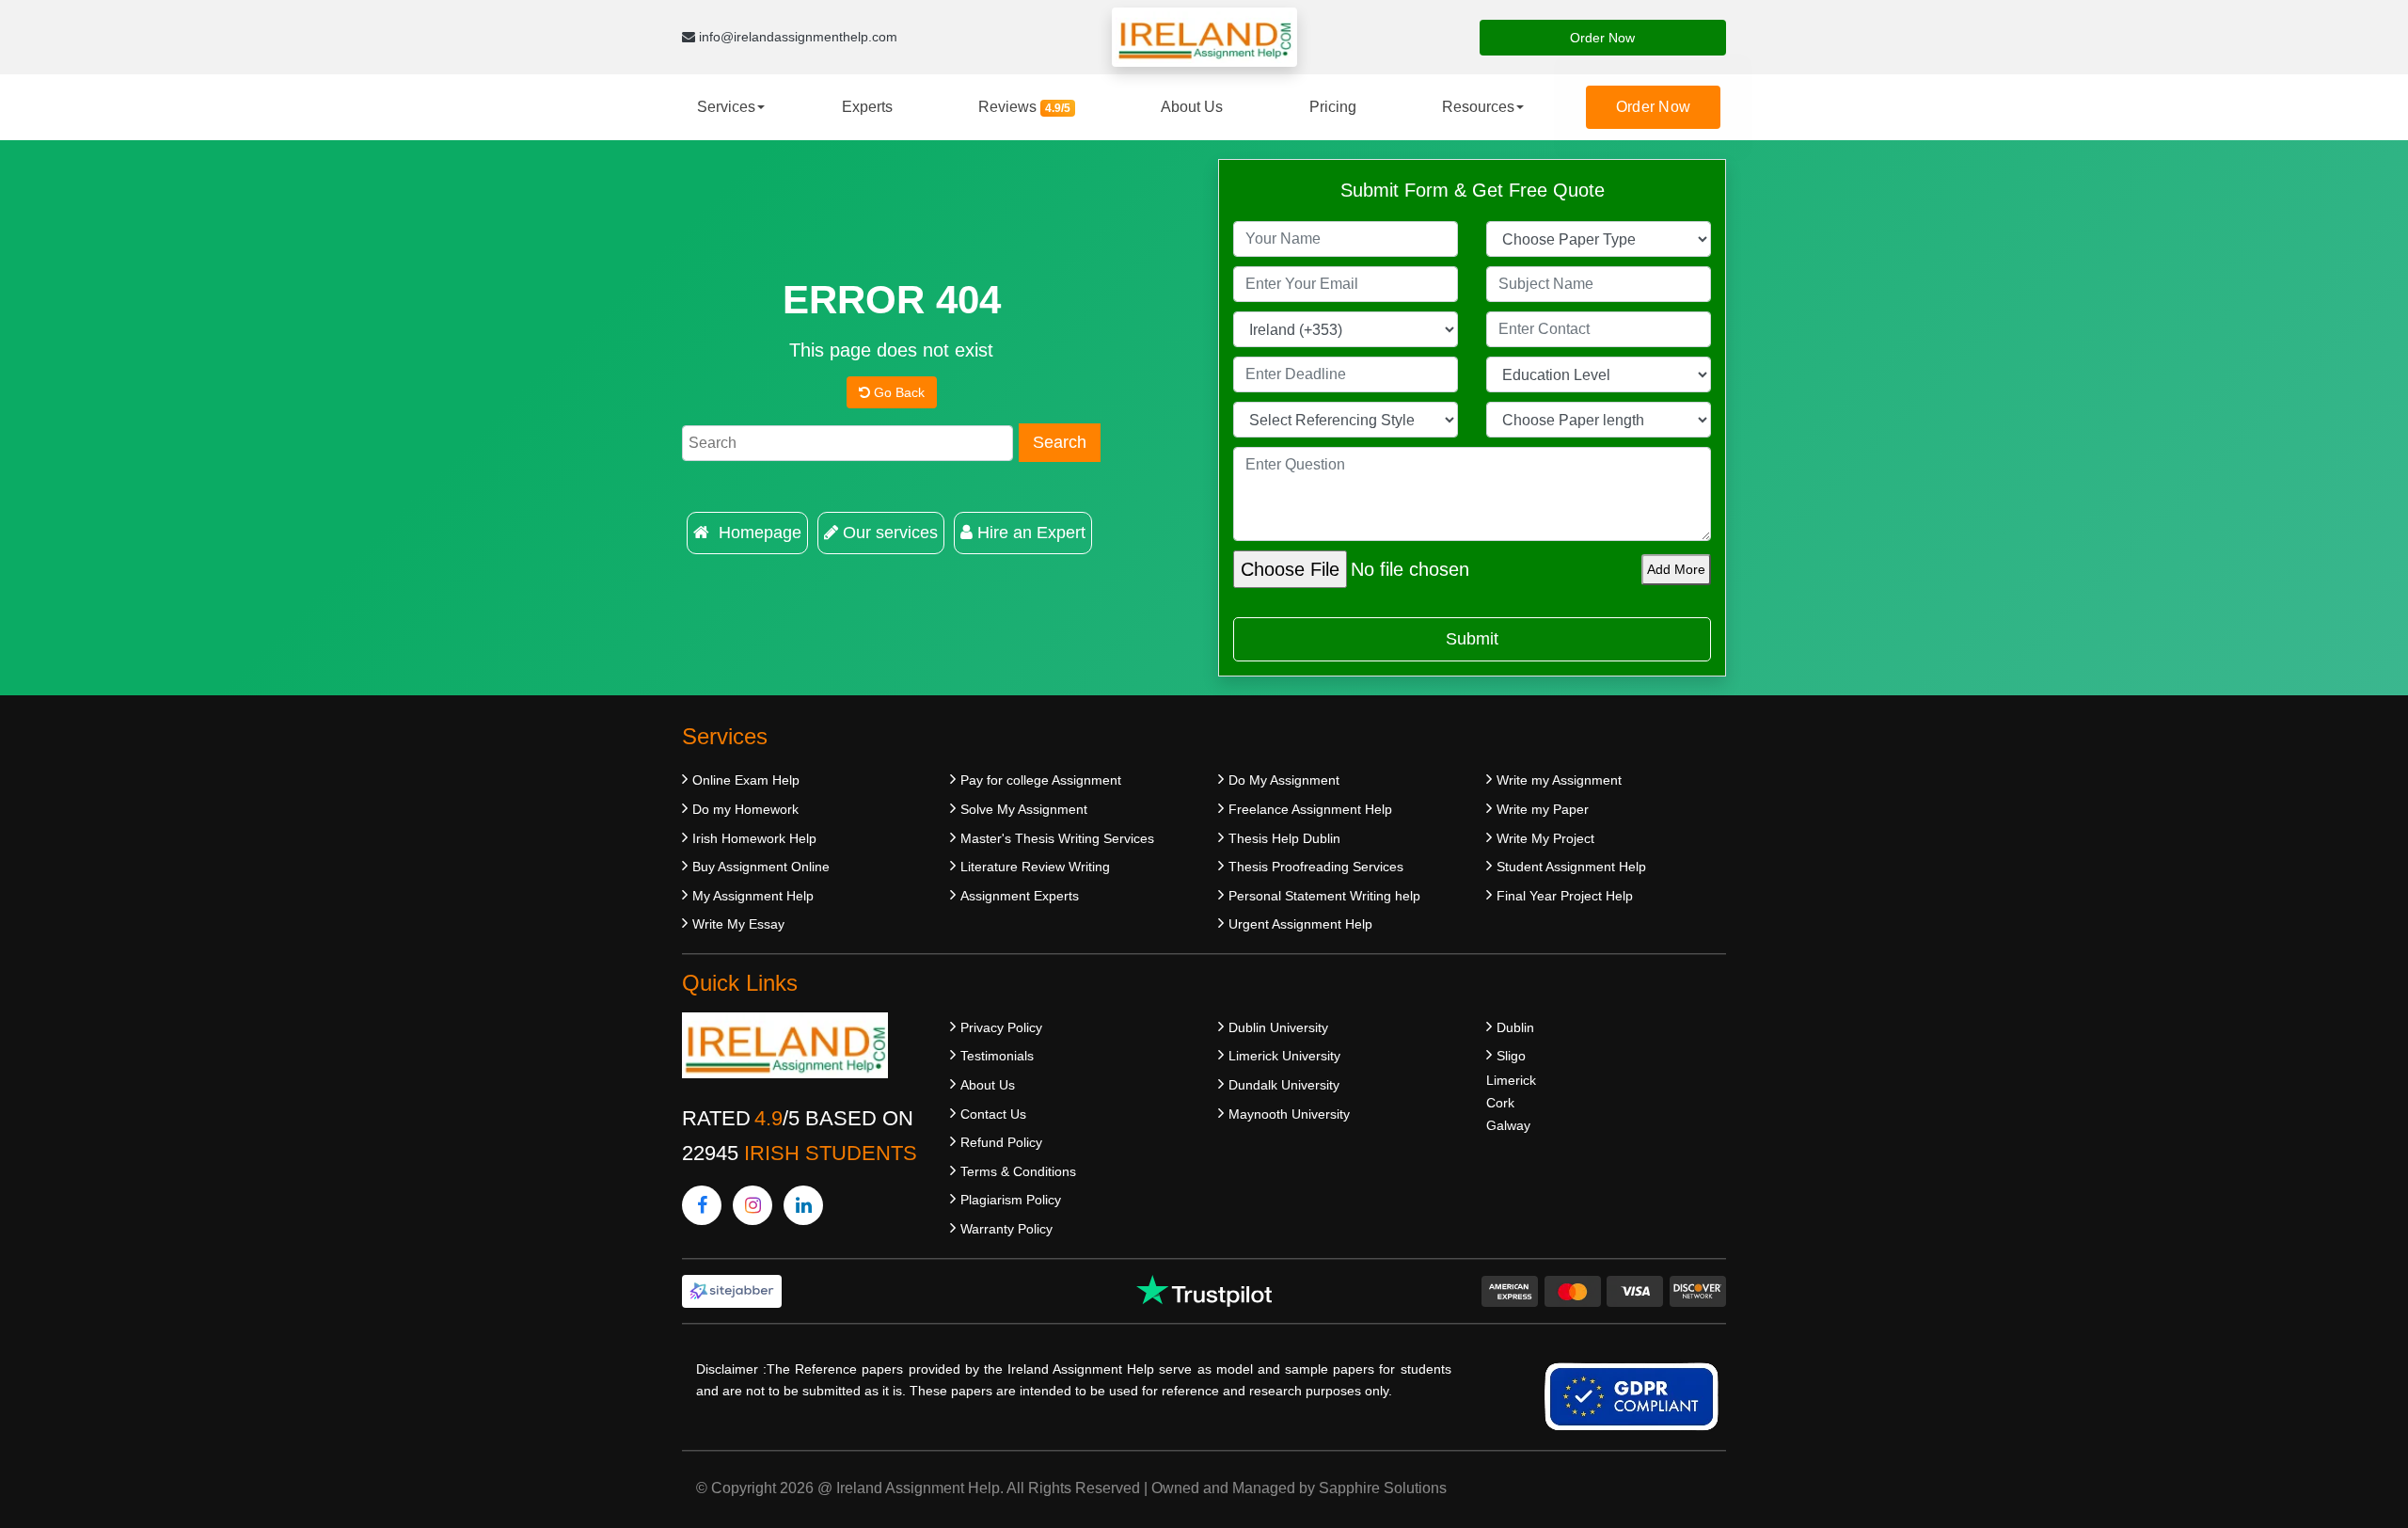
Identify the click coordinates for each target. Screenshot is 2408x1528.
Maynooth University (1289, 1114)
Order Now (1602, 38)
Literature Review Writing (1035, 867)
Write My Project (1545, 838)
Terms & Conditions (1018, 1171)
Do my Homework (745, 809)
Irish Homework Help (754, 838)
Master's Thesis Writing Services (1057, 838)
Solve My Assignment (1024, 809)
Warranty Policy (1006, 1229)
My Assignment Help (753, 896)
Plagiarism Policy (1011, 1200)
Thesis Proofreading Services (1316, 867)
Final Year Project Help (1565, 896)
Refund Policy (1001, 1142)
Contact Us (993, 1114)
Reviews (1024, 107)
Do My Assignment (1284, 780)
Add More (1676, 569)
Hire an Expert (1031, 533)
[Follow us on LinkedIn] (803, 1205)
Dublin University (1278, 1027)
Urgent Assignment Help (1300, 924)
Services (726, 107)
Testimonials (997, 1056)
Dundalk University (1284, 1085)
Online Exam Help (746, 780)
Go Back (897, 392)
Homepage (758, 533)
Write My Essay (738, 924)
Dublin (1515, 1027)
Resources (1478, 107)
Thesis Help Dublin (1284, 838)
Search (1060, 442)
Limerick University (1284, 1056)
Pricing (1333, 107)
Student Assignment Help (1571, 867)
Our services (890, 533)
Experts (867, 107)
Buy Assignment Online (761, 867)
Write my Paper (1543, 809)
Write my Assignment (1559, 780)
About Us (1192, 107)
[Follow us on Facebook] (702, 1205)
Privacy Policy (1001, 1027)
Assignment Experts (1020, 896)
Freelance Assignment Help (1310, 809)
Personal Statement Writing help (1324, 896)
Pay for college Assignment (1041, 780)
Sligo (1511, 1056)
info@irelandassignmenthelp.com (796, 37)
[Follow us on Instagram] (752, 1205)
